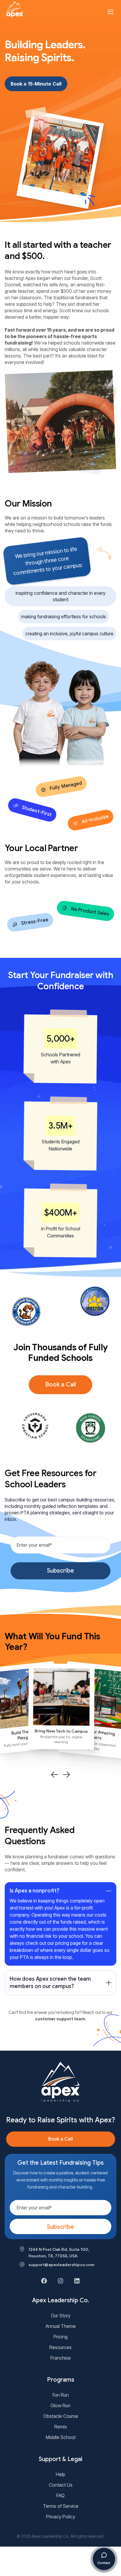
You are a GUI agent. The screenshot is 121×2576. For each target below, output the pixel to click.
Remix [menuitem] (61, 2427)
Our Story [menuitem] (61, 2316)
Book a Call (60, 1385)
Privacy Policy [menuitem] (61, 2517)
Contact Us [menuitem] (61, 2485)
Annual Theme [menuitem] (61, 2326)
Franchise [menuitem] (61, 2358)
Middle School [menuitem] (61, 2437)
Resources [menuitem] (60, 2347)
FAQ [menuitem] (60, 2495)
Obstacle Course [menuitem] (61, 2416)
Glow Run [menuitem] (60, 2405)
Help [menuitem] (60, 2474)
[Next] (66, 1775)
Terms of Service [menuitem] (61, 2506)
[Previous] (55, 1775)
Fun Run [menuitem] (61, 2395)
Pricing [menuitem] (60, 2337)
